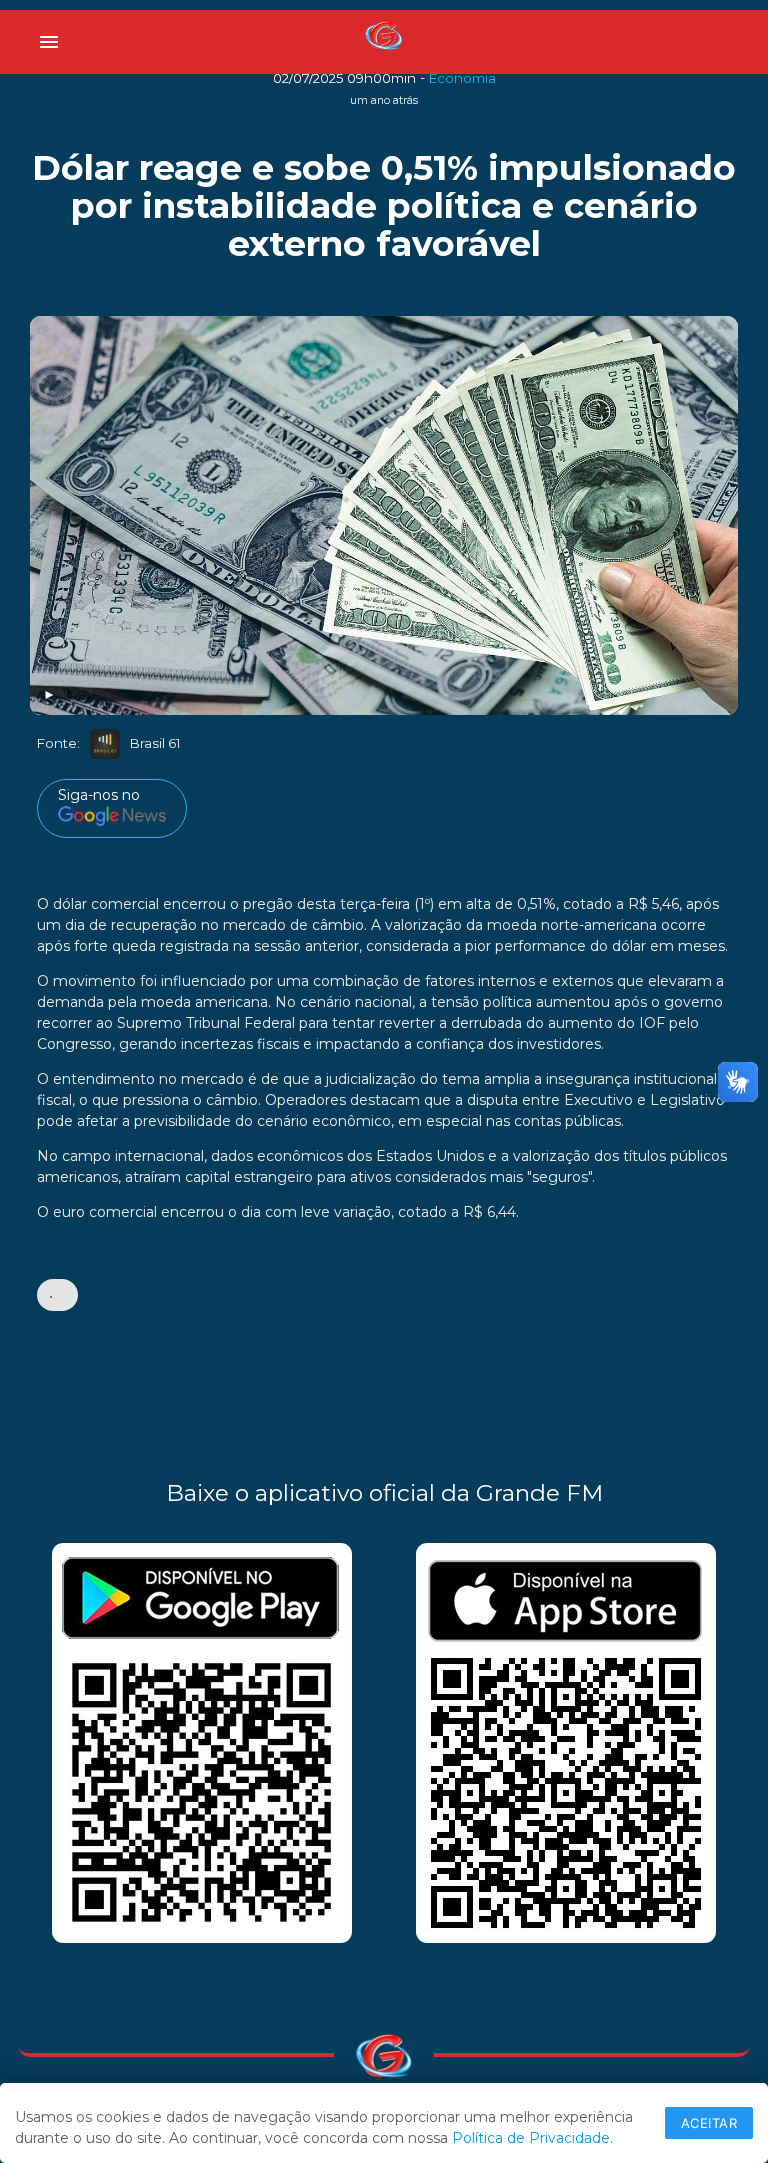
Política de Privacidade (531, 2138)
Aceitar (709, 2123)
